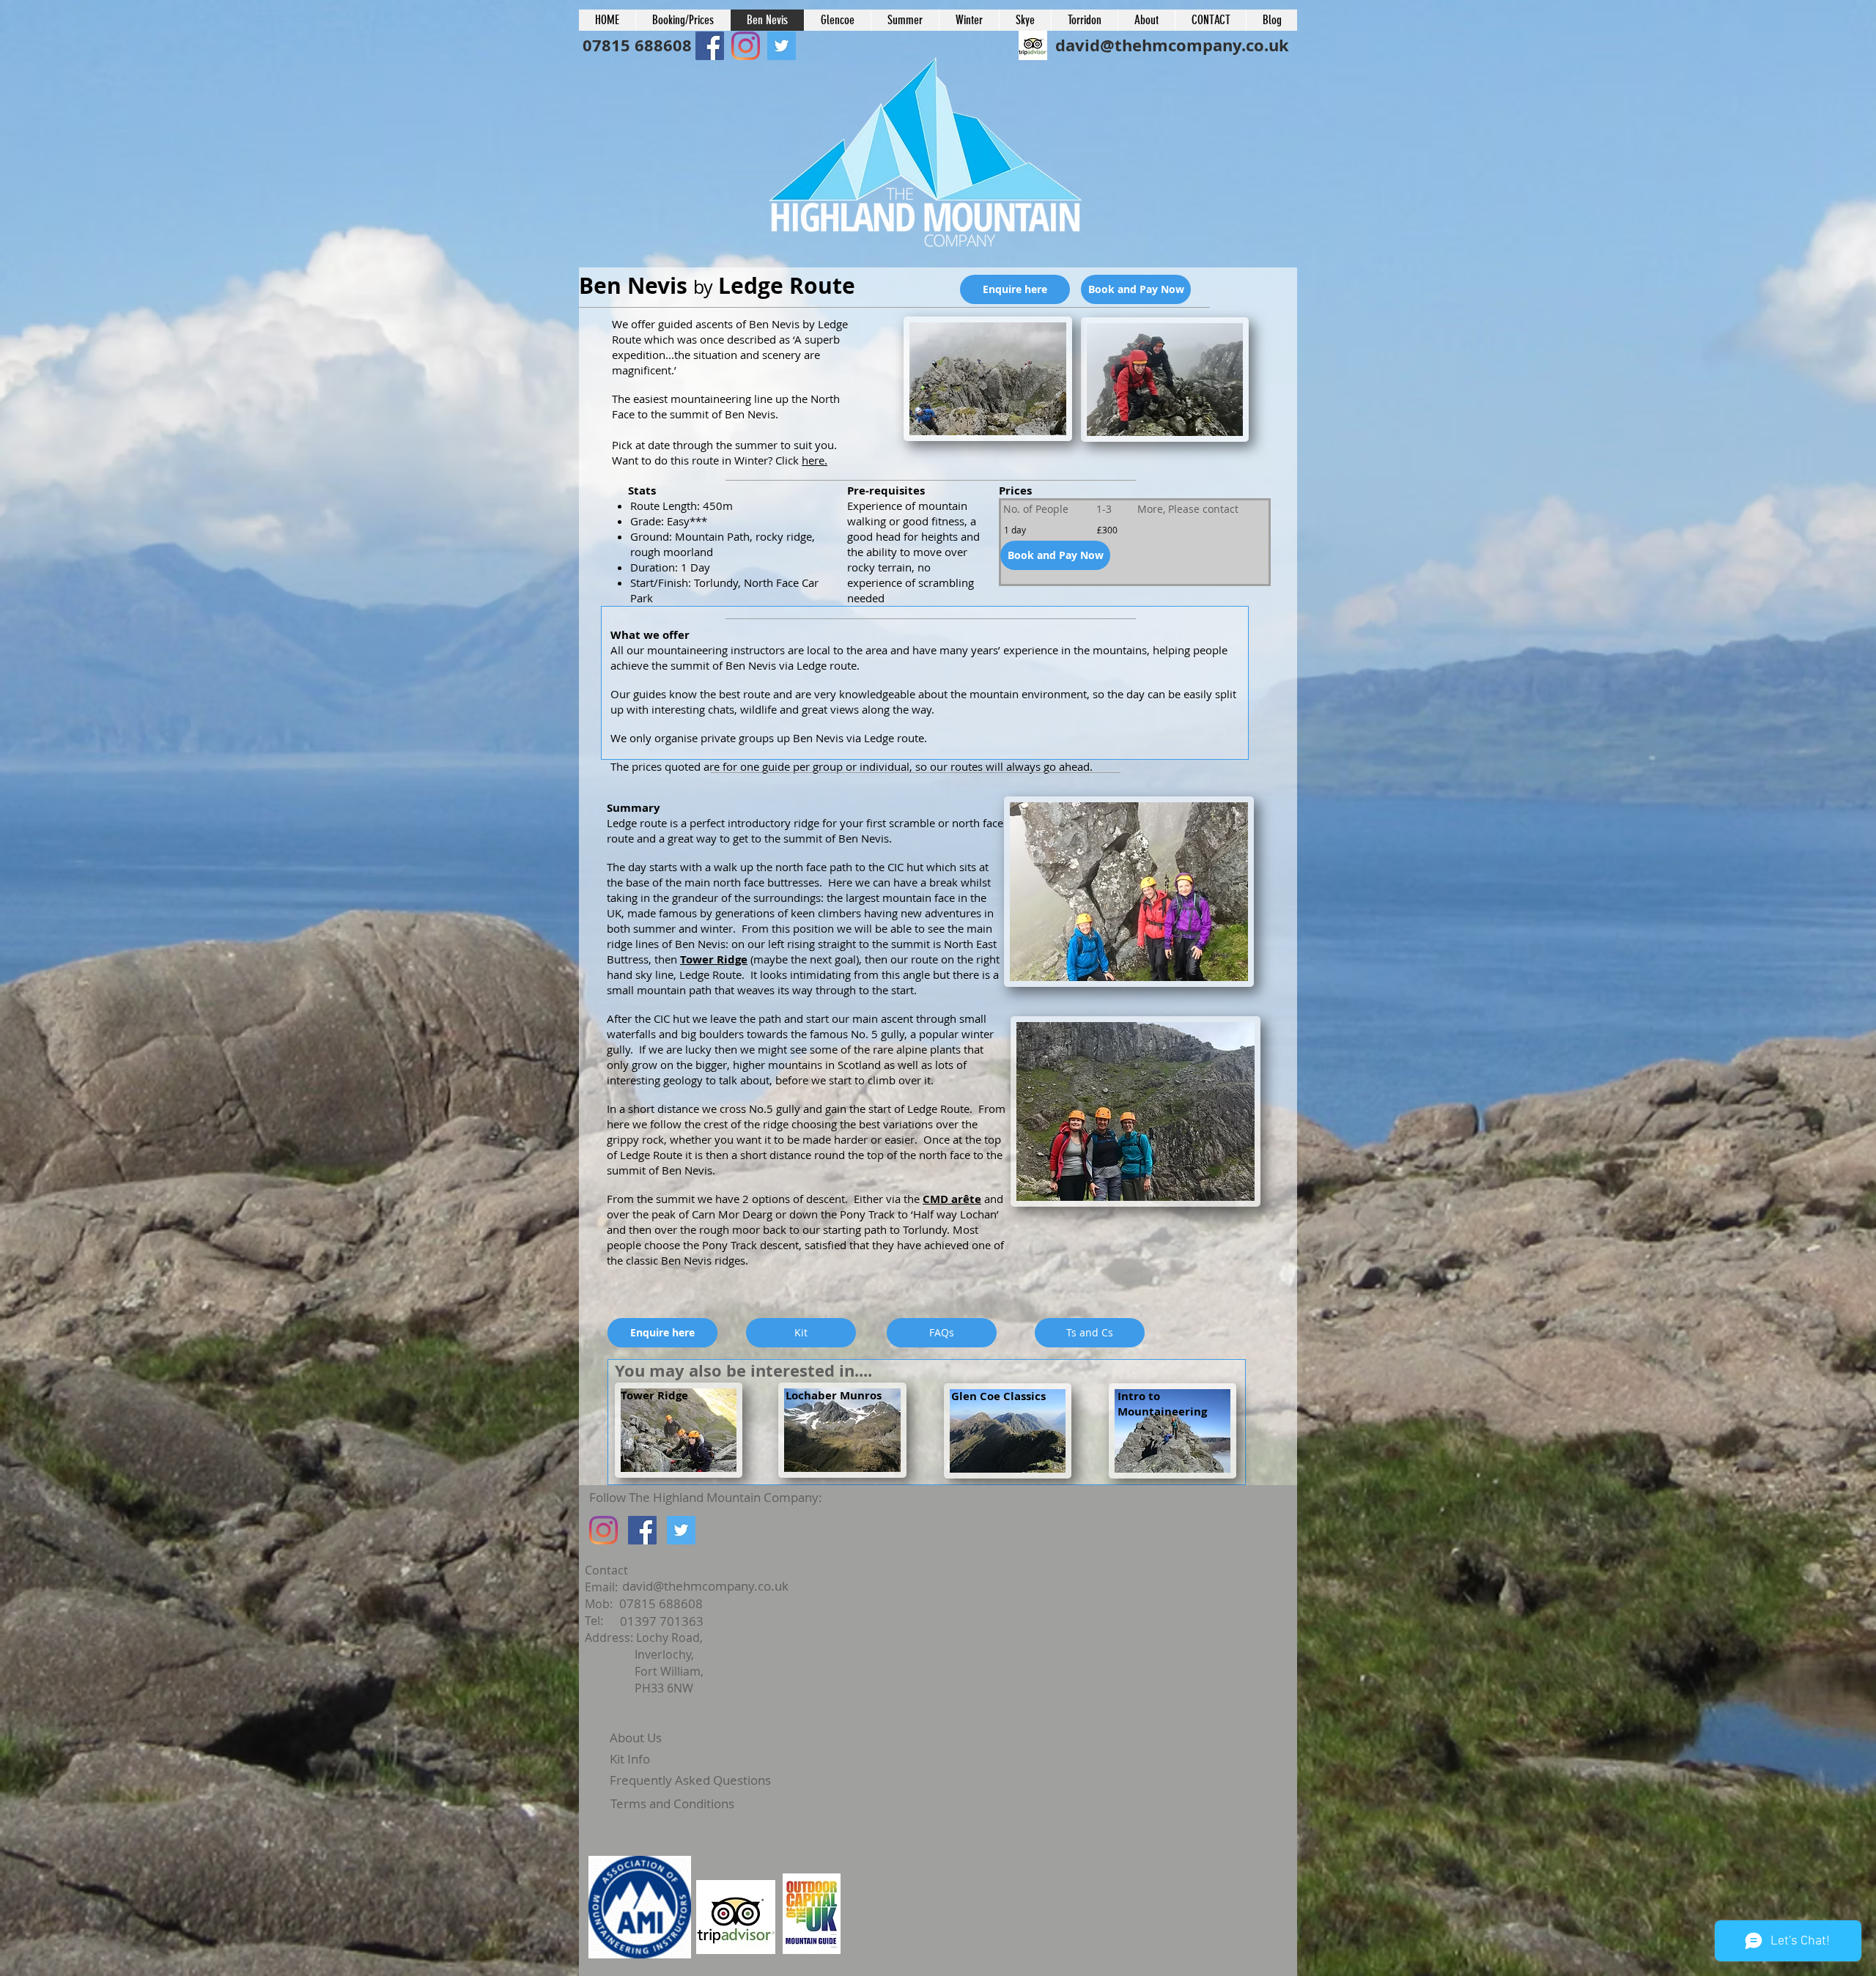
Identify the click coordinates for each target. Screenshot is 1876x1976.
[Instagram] (603, 1530)
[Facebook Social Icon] (710, 46)
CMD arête (952, 1199)
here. (815, 460)
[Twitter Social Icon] (681, 1530)
